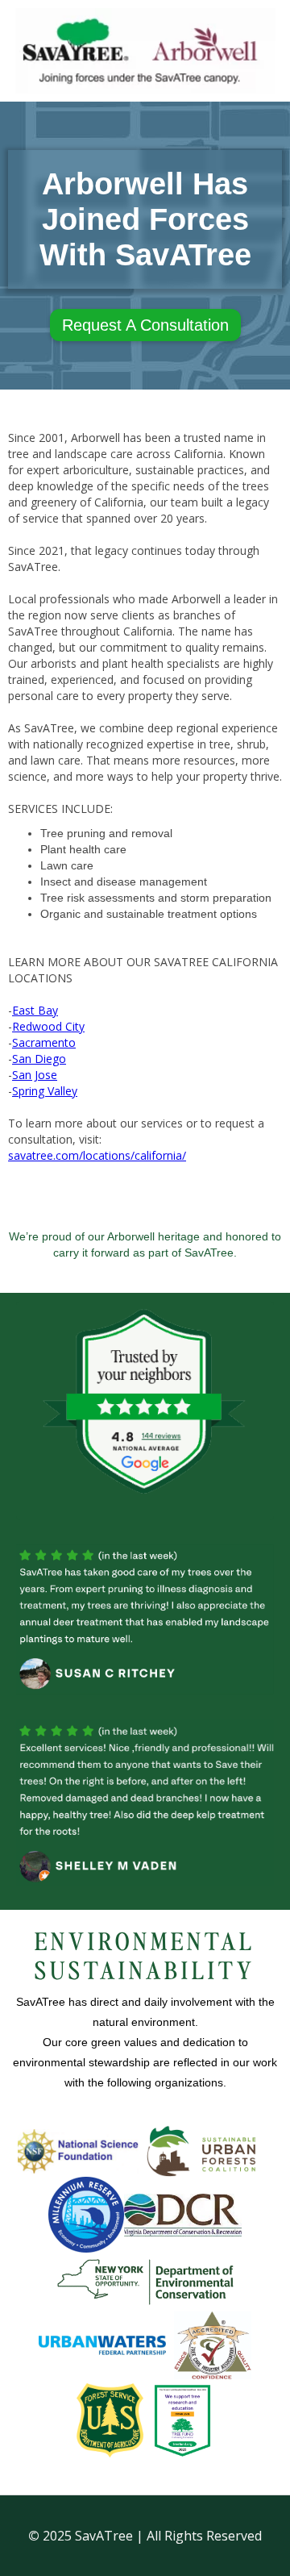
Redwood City (48, 1026)
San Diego (39, 1059)
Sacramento (44, 1042)
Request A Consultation (145, 325)
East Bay (35, 1010)
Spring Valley (45, 1091)
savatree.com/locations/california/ (97, 1155)
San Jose (35, 1075)
